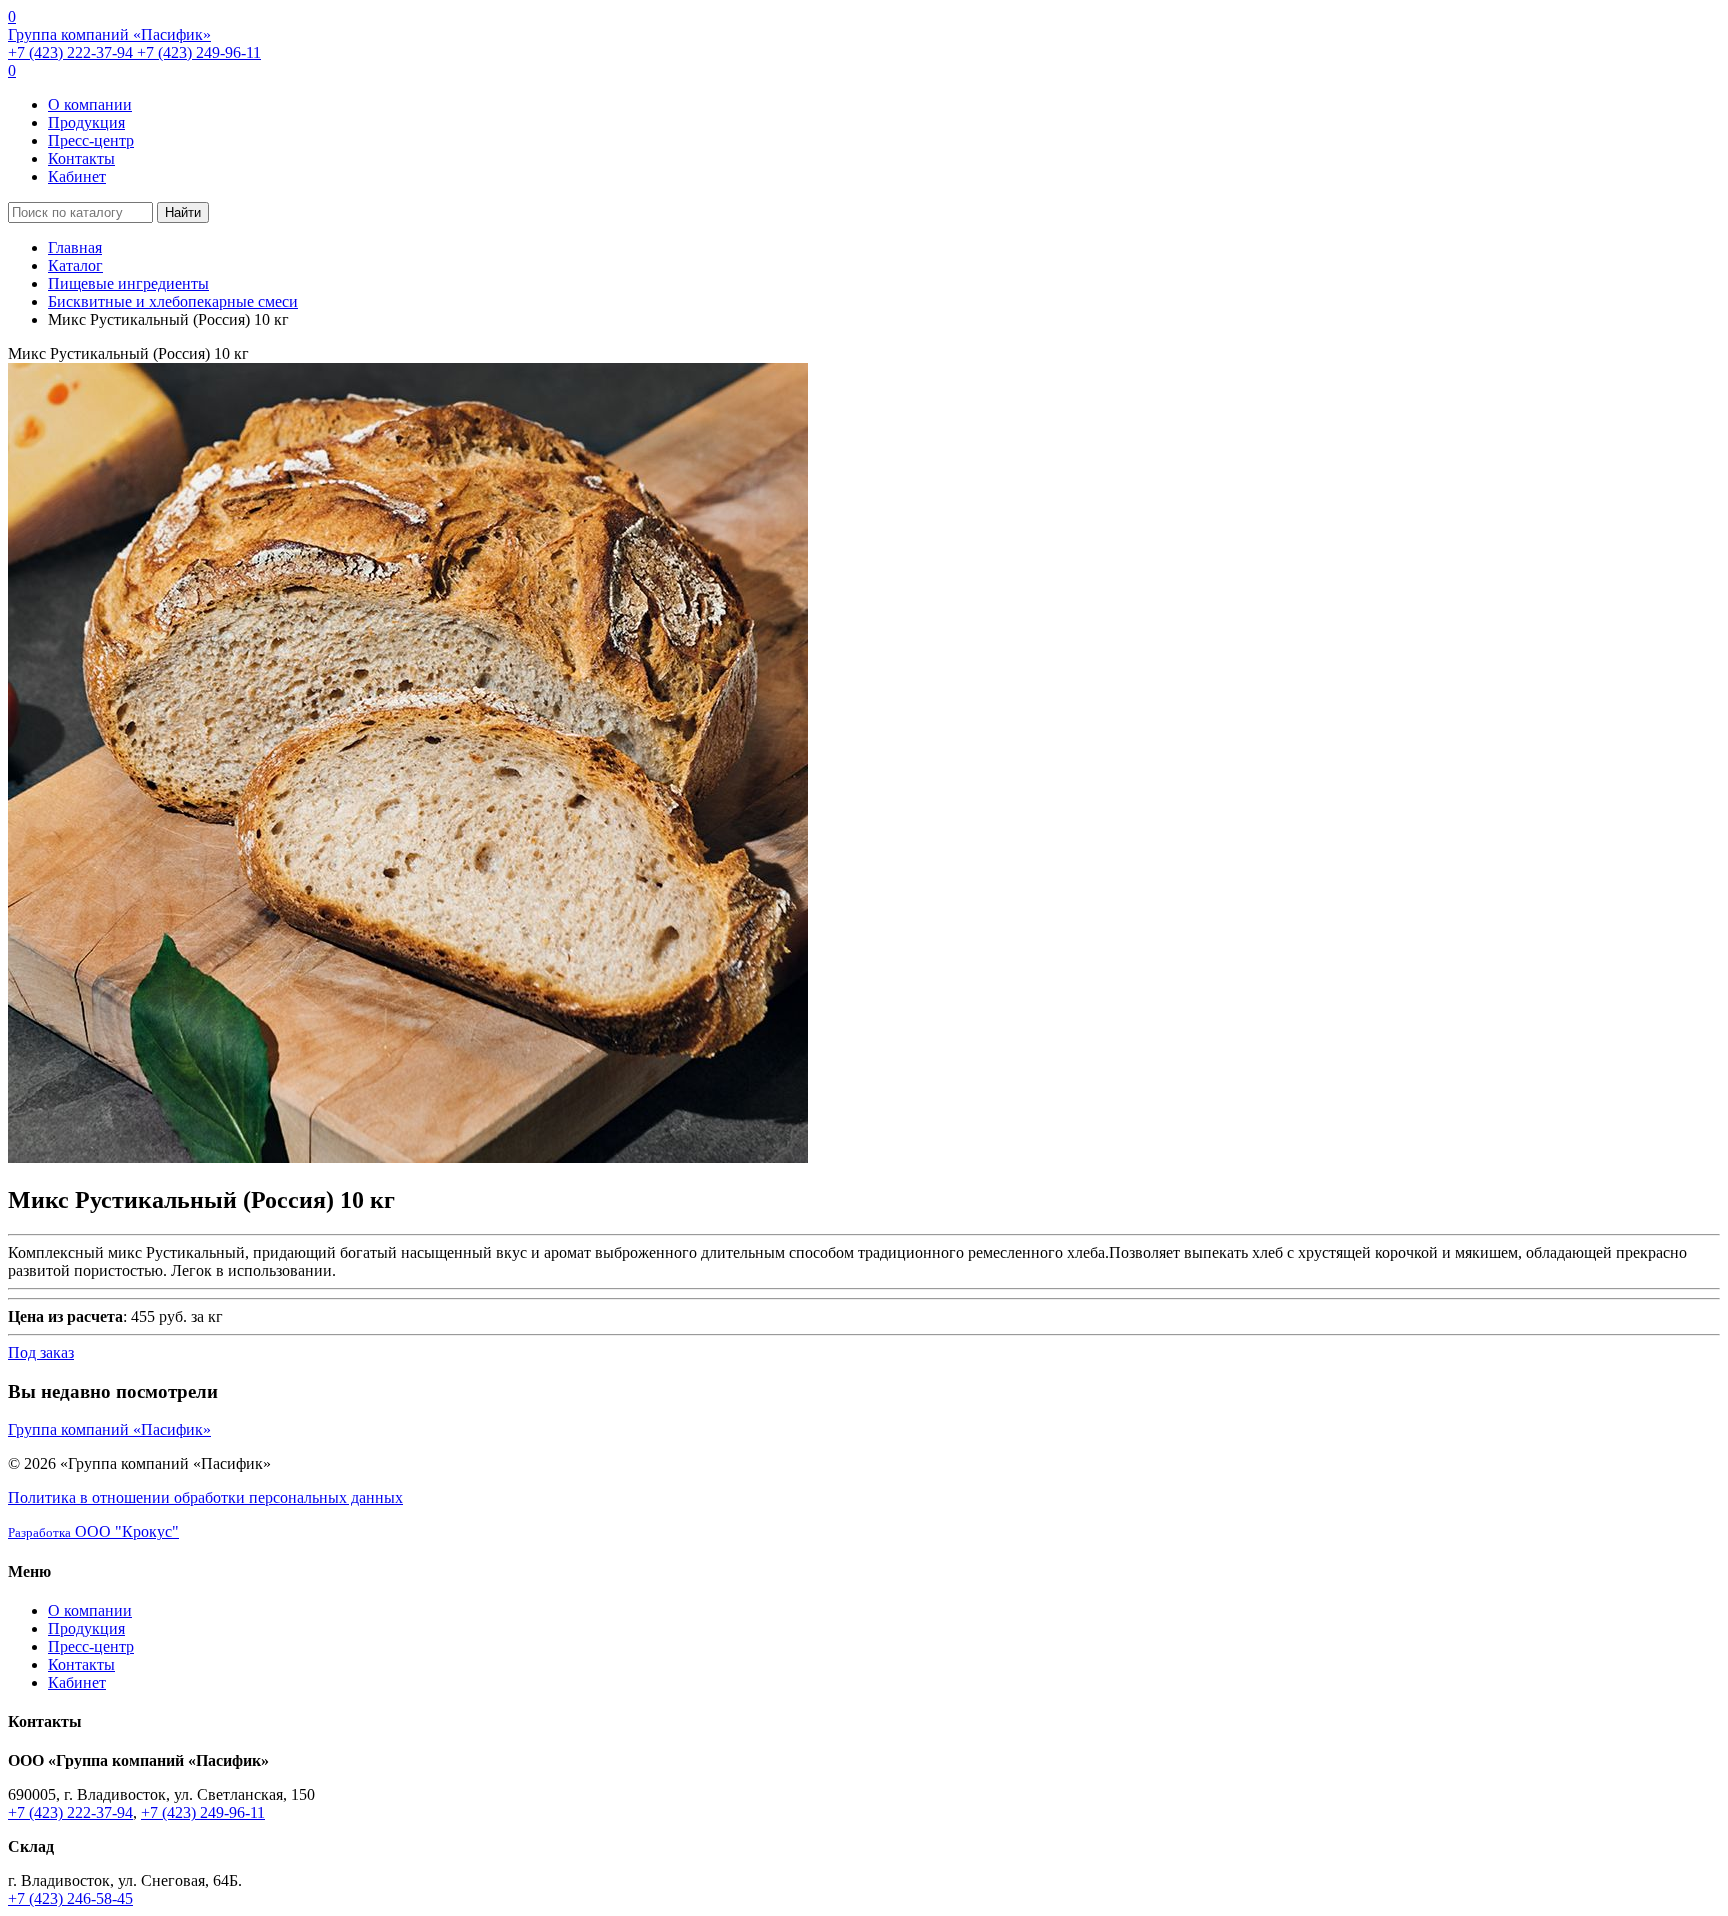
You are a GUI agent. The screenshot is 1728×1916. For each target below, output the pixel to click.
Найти (183, 212)
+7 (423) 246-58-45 (70, 1898)
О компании (90, 104)
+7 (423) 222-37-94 (72, 52)
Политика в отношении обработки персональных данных (205, 1497)
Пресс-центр (91, 140)
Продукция (86, 122)
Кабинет (77, 176)
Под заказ (41, 1352)
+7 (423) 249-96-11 (199, 52)
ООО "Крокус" (93, 1531)
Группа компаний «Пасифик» (109, 34)
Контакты (81, 158)
